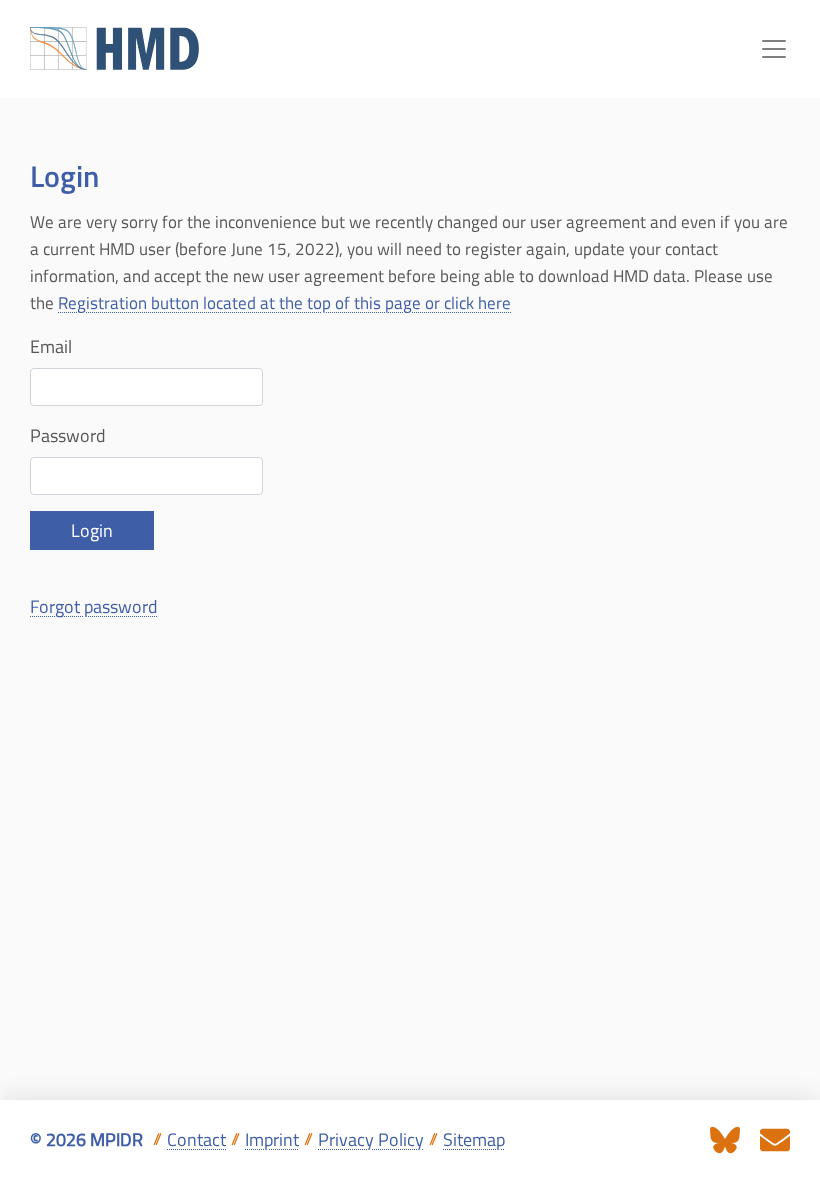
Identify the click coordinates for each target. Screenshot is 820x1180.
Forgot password (94, 606)
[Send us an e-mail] (775, 1138)
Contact (196, 1139)
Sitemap (474, 1139)
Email (51, 346)
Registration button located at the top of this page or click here (284, 303)
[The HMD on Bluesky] (725, 1138)
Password (68, 435)
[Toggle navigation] (774, 49)
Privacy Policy (371, 1139)
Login (92, 530)
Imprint (272, 1139)
